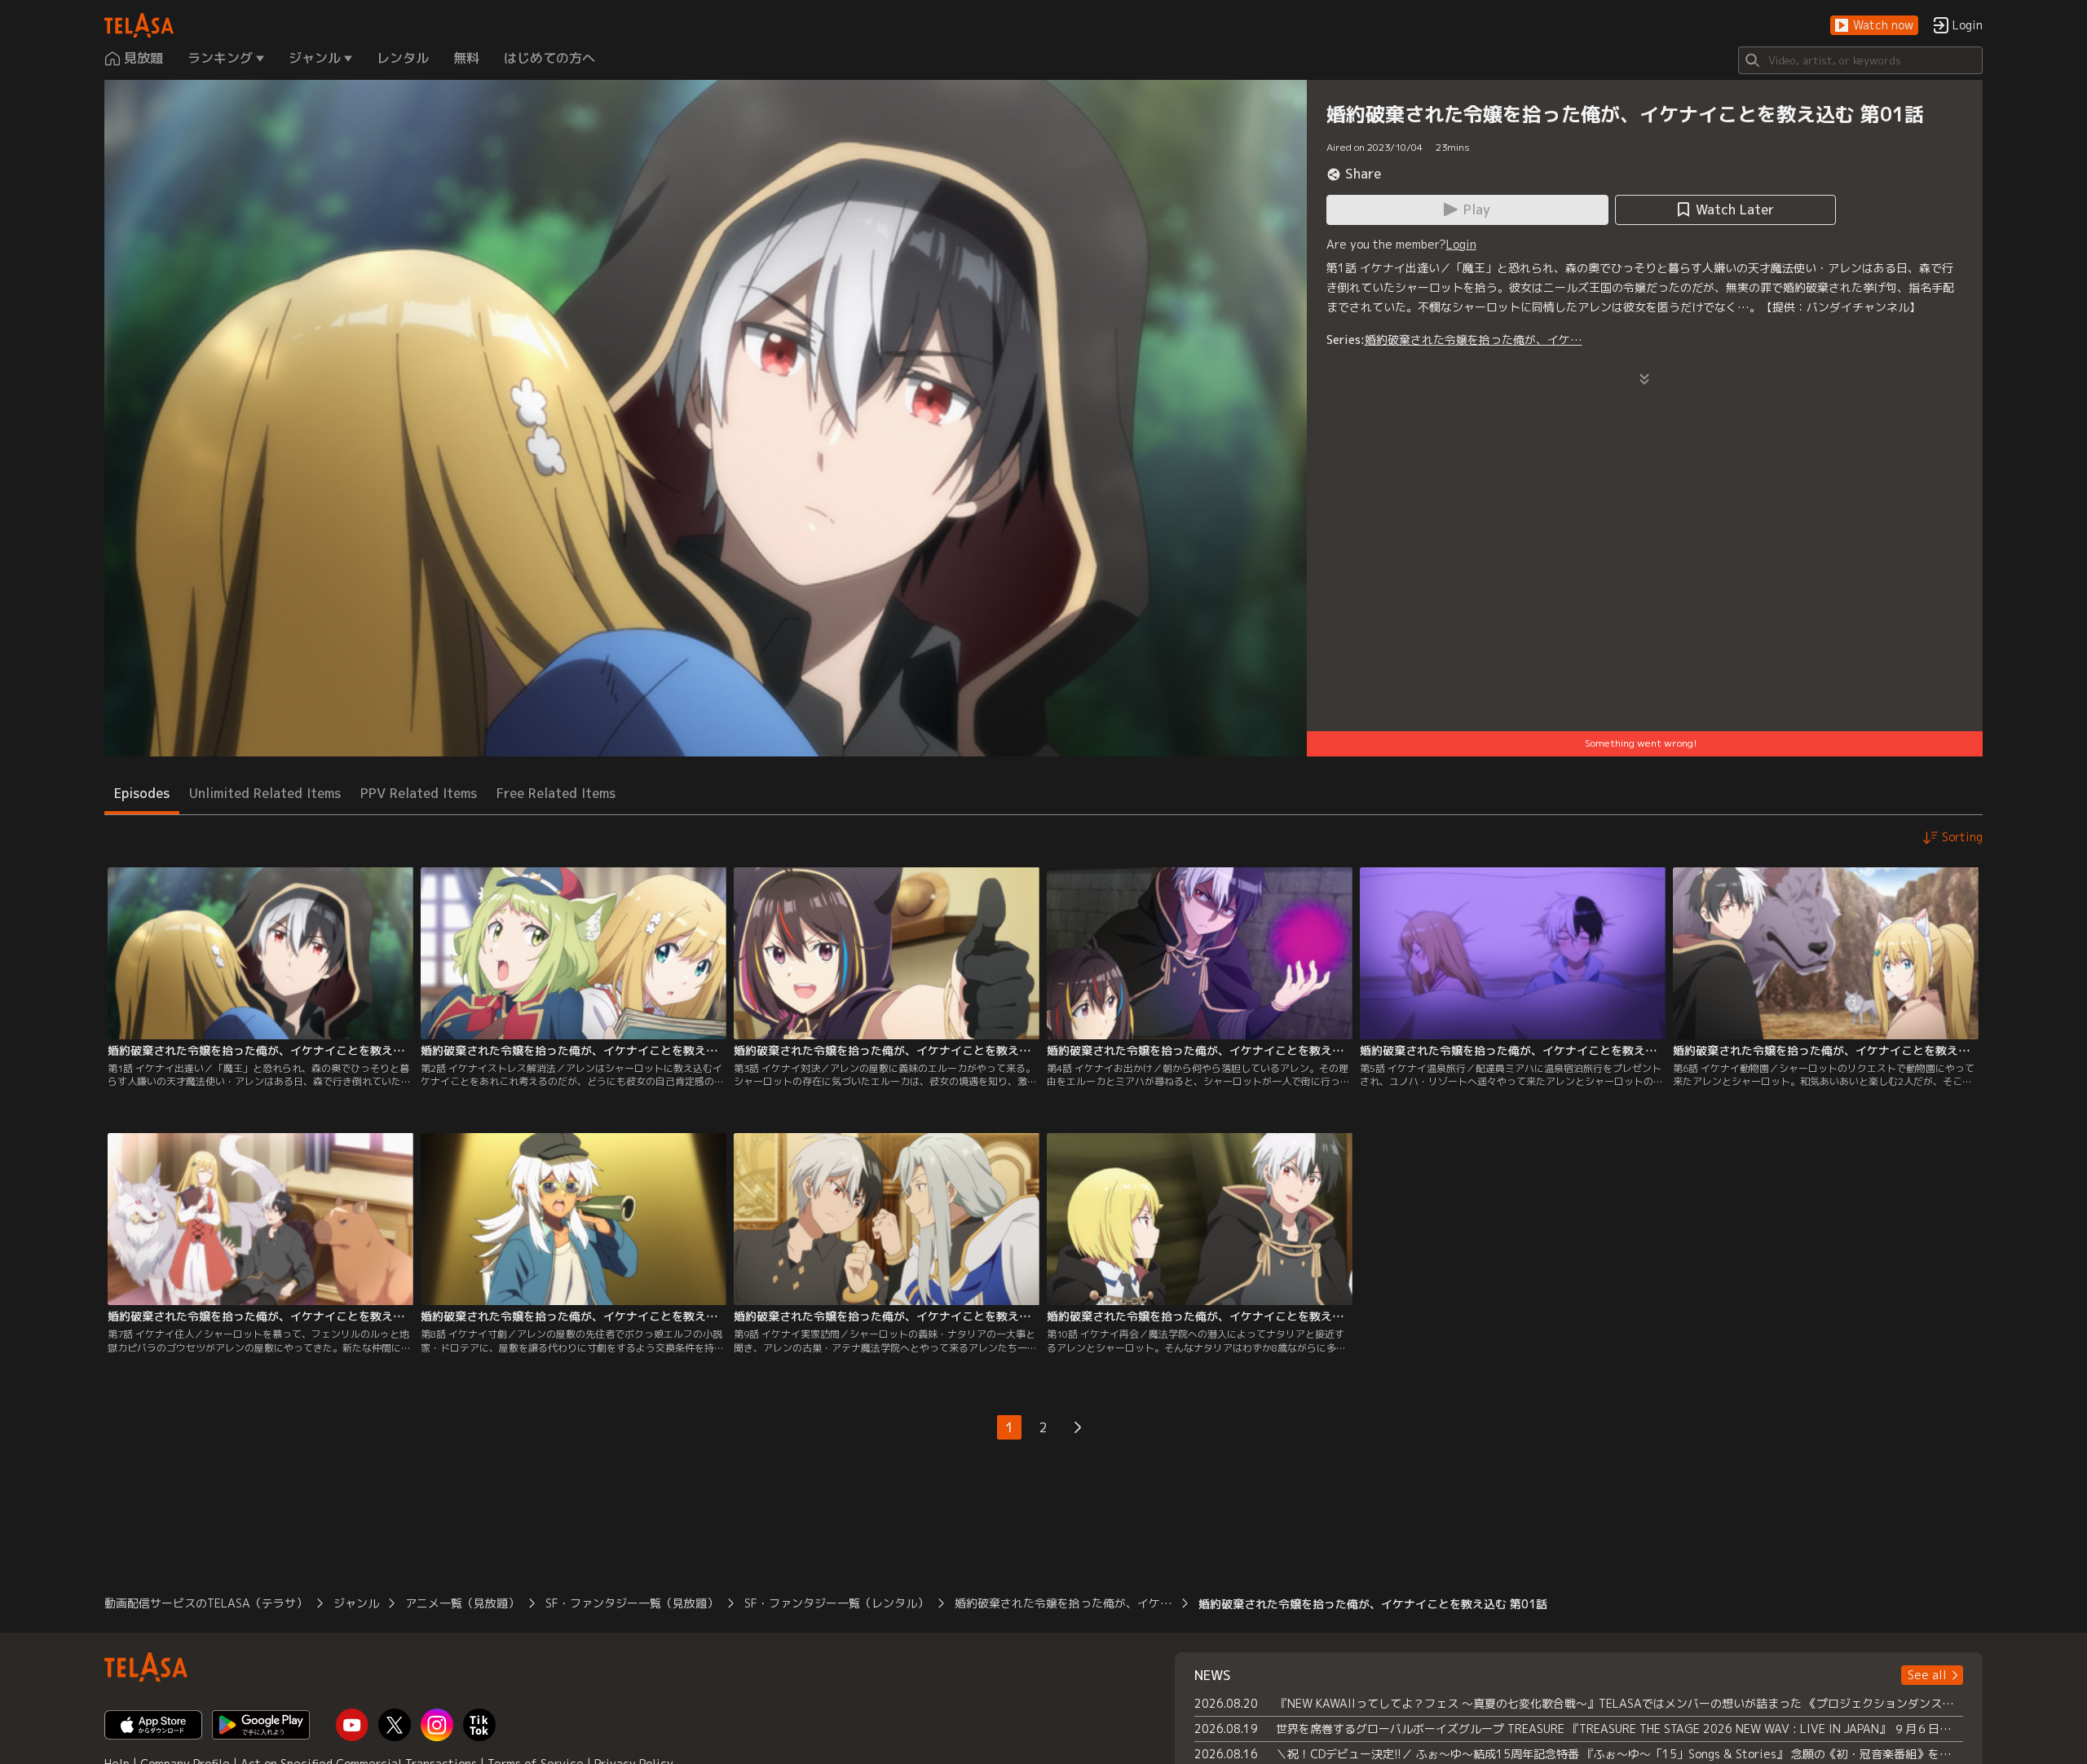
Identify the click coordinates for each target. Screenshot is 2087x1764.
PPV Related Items (419, 793)
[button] (1874, 26)
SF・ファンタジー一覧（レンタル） (836, 1603)
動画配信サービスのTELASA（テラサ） (206, 1603)
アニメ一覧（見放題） (462, 1603)
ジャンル (356, 1603)
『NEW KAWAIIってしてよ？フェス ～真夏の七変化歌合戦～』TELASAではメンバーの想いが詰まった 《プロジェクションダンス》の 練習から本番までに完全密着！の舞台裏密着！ (1619, 1703)
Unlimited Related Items (265, 793)
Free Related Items (556, 793)
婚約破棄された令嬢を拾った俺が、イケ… (1474, 340)
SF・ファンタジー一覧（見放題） (632, 1603)
